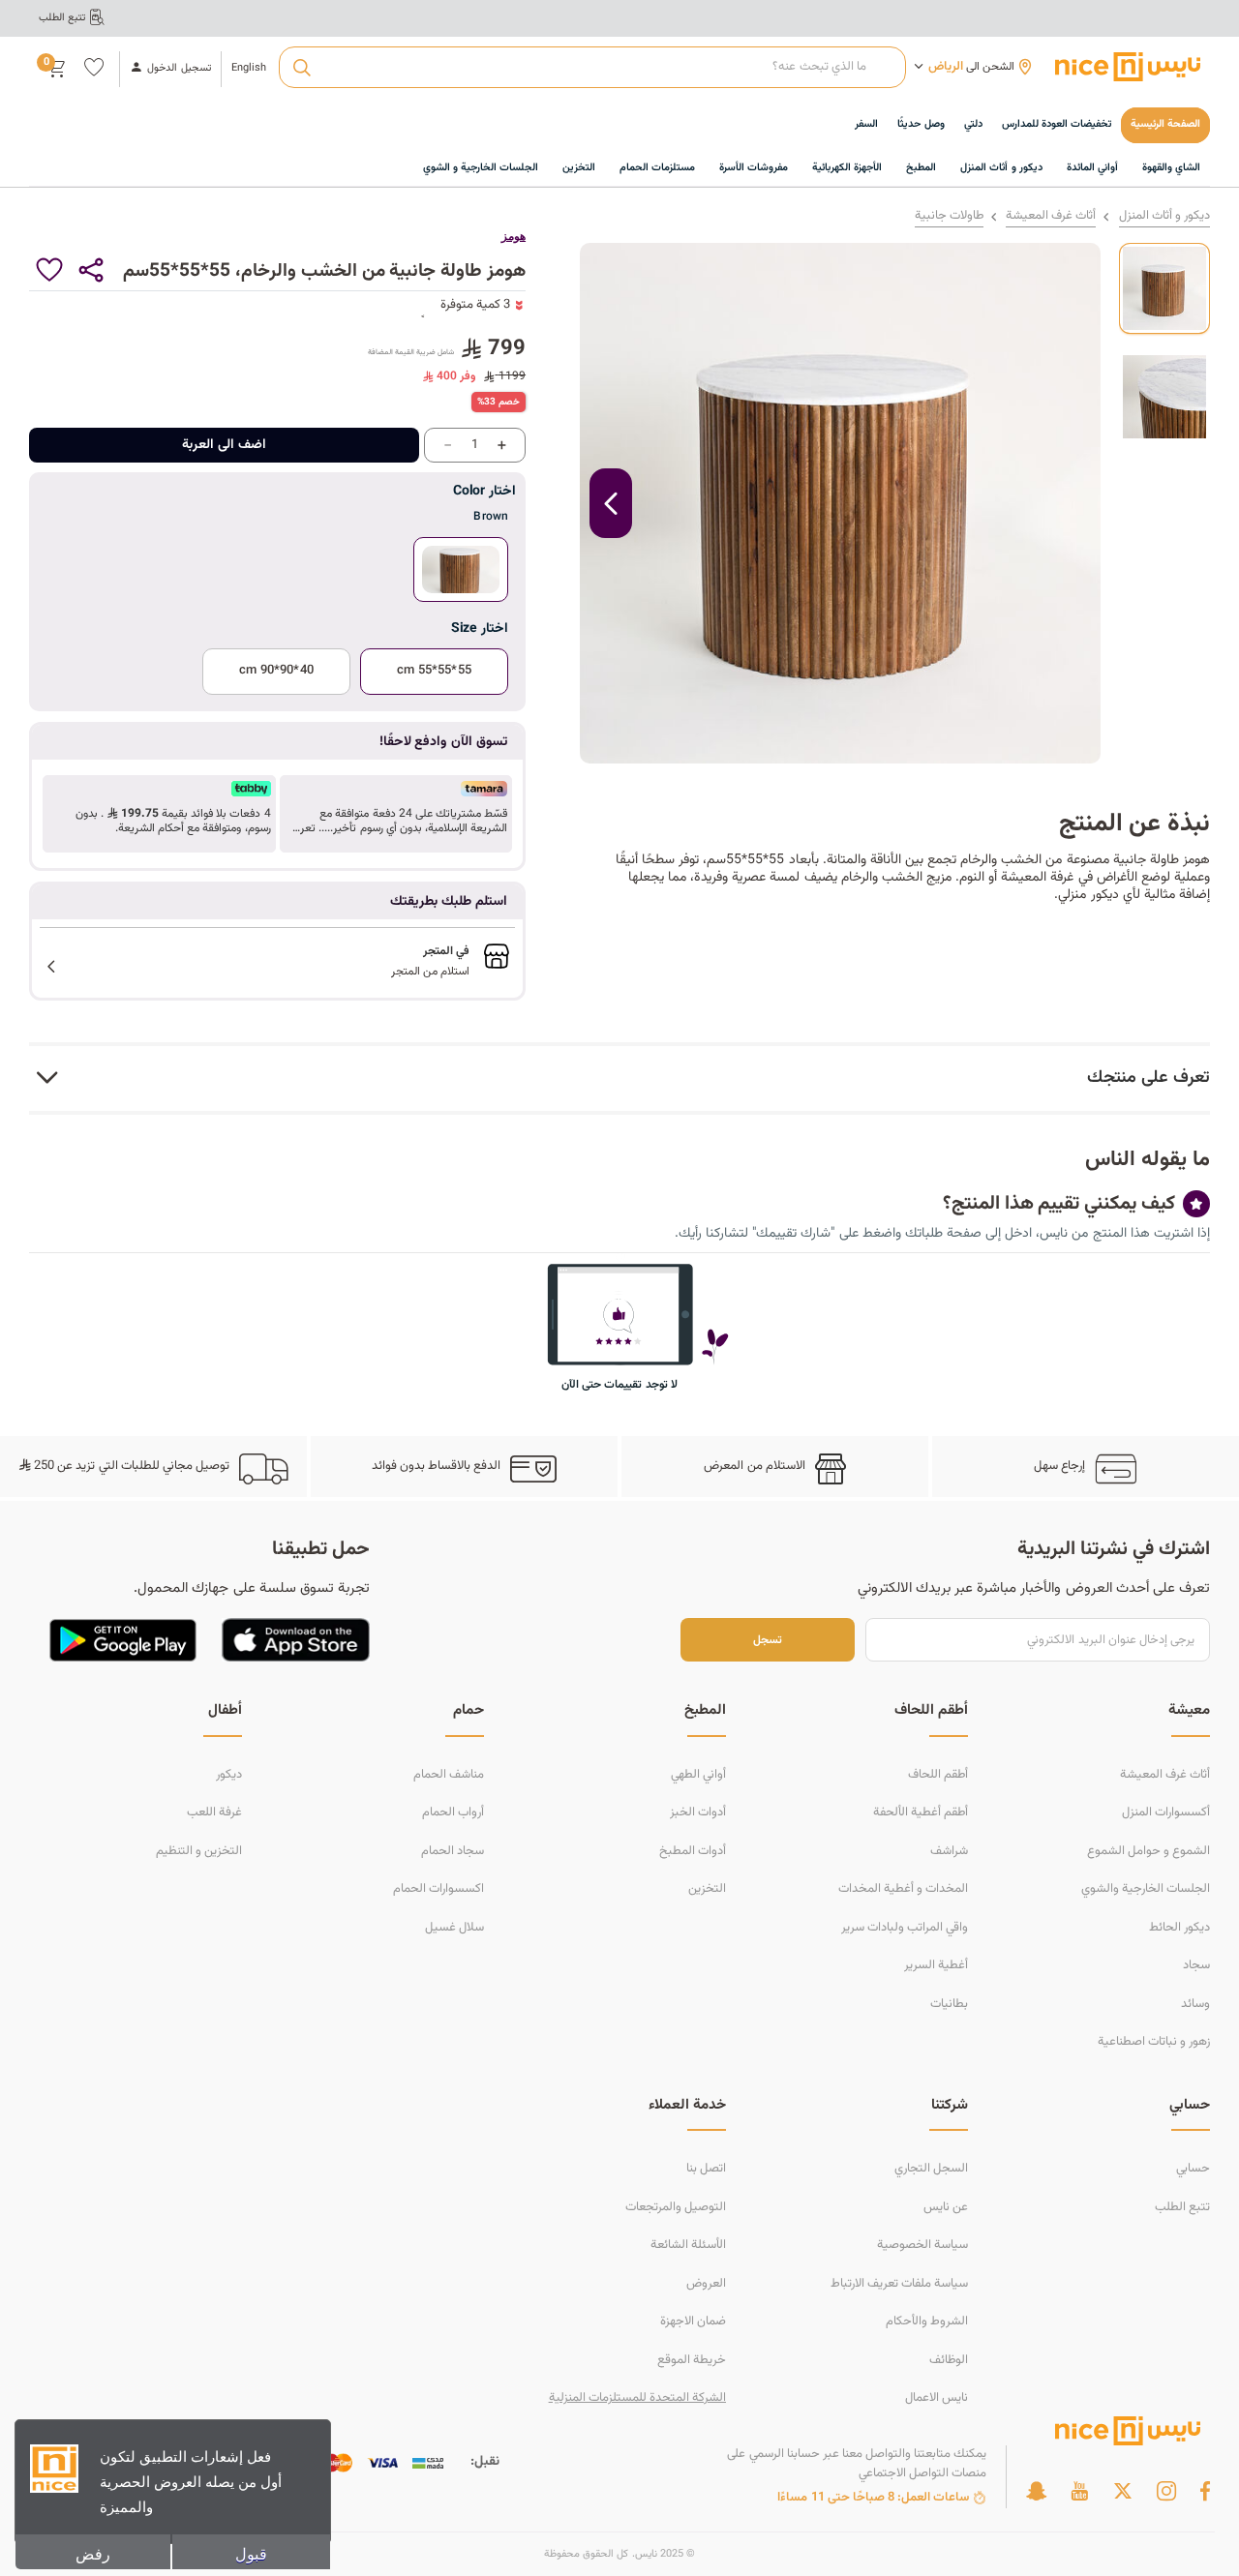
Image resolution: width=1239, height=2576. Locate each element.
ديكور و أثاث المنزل (1164, 216)
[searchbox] (592, 68)
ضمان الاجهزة (693, 2321)
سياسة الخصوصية (922, 2245)
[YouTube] (1079, 2491)
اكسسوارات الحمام (438, 1889)
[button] (396, 814)
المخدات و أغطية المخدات (903, 1889)
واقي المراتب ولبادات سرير (905, 1928)
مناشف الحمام (449, 1775)
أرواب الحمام (453, 1812)
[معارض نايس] (1128, 67)
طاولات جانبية (949, 216)
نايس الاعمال (937, 2398)
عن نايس (946, 2207)
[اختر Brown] (461, 569)
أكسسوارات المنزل (1166, 1812)
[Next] (611, 503)
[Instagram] (1166, 2491)
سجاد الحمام (453, 1851)
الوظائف (949, 2360)
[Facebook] (1205, 2491)
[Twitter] (1123, 2491)
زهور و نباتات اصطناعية (1154, 2042)
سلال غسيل (454, 1928)
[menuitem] (1057, 125)
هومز (514, 236)
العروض (706, 2284)
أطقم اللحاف (938, 1775)
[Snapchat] (1036, 2491)
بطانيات (949, 2004)
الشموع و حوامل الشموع (1148, 1851)
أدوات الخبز (698, 1812)
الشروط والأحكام (927, 2321)
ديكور (229, 1775)
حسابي (1193, 2169)
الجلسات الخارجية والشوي (1146, 1889)
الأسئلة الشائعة (688, 2245)
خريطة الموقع (692, 2360)
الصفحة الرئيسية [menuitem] (1165, 124)
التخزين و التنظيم (199, 1851)
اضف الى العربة (224, 445)
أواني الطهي (698, 1775)
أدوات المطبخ (693, 1851)
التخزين (707, 1889)
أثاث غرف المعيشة (1051, 216)
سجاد (1196, 1965)
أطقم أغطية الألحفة (921, 1812)
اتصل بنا (706, 2169)
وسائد (1195, 2004)
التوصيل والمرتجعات (676, 2207)
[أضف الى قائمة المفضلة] (50, 270)
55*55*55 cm (434, 671)
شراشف (949, 1851)
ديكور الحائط (1179, 1928)
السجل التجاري (931, 2169)
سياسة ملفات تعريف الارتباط (899, 2284)
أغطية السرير (936, 1965)
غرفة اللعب (214, 1812)
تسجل (768, 1640)
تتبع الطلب (1182, 2207)
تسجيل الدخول (179, 69)
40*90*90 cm (276, 671)
